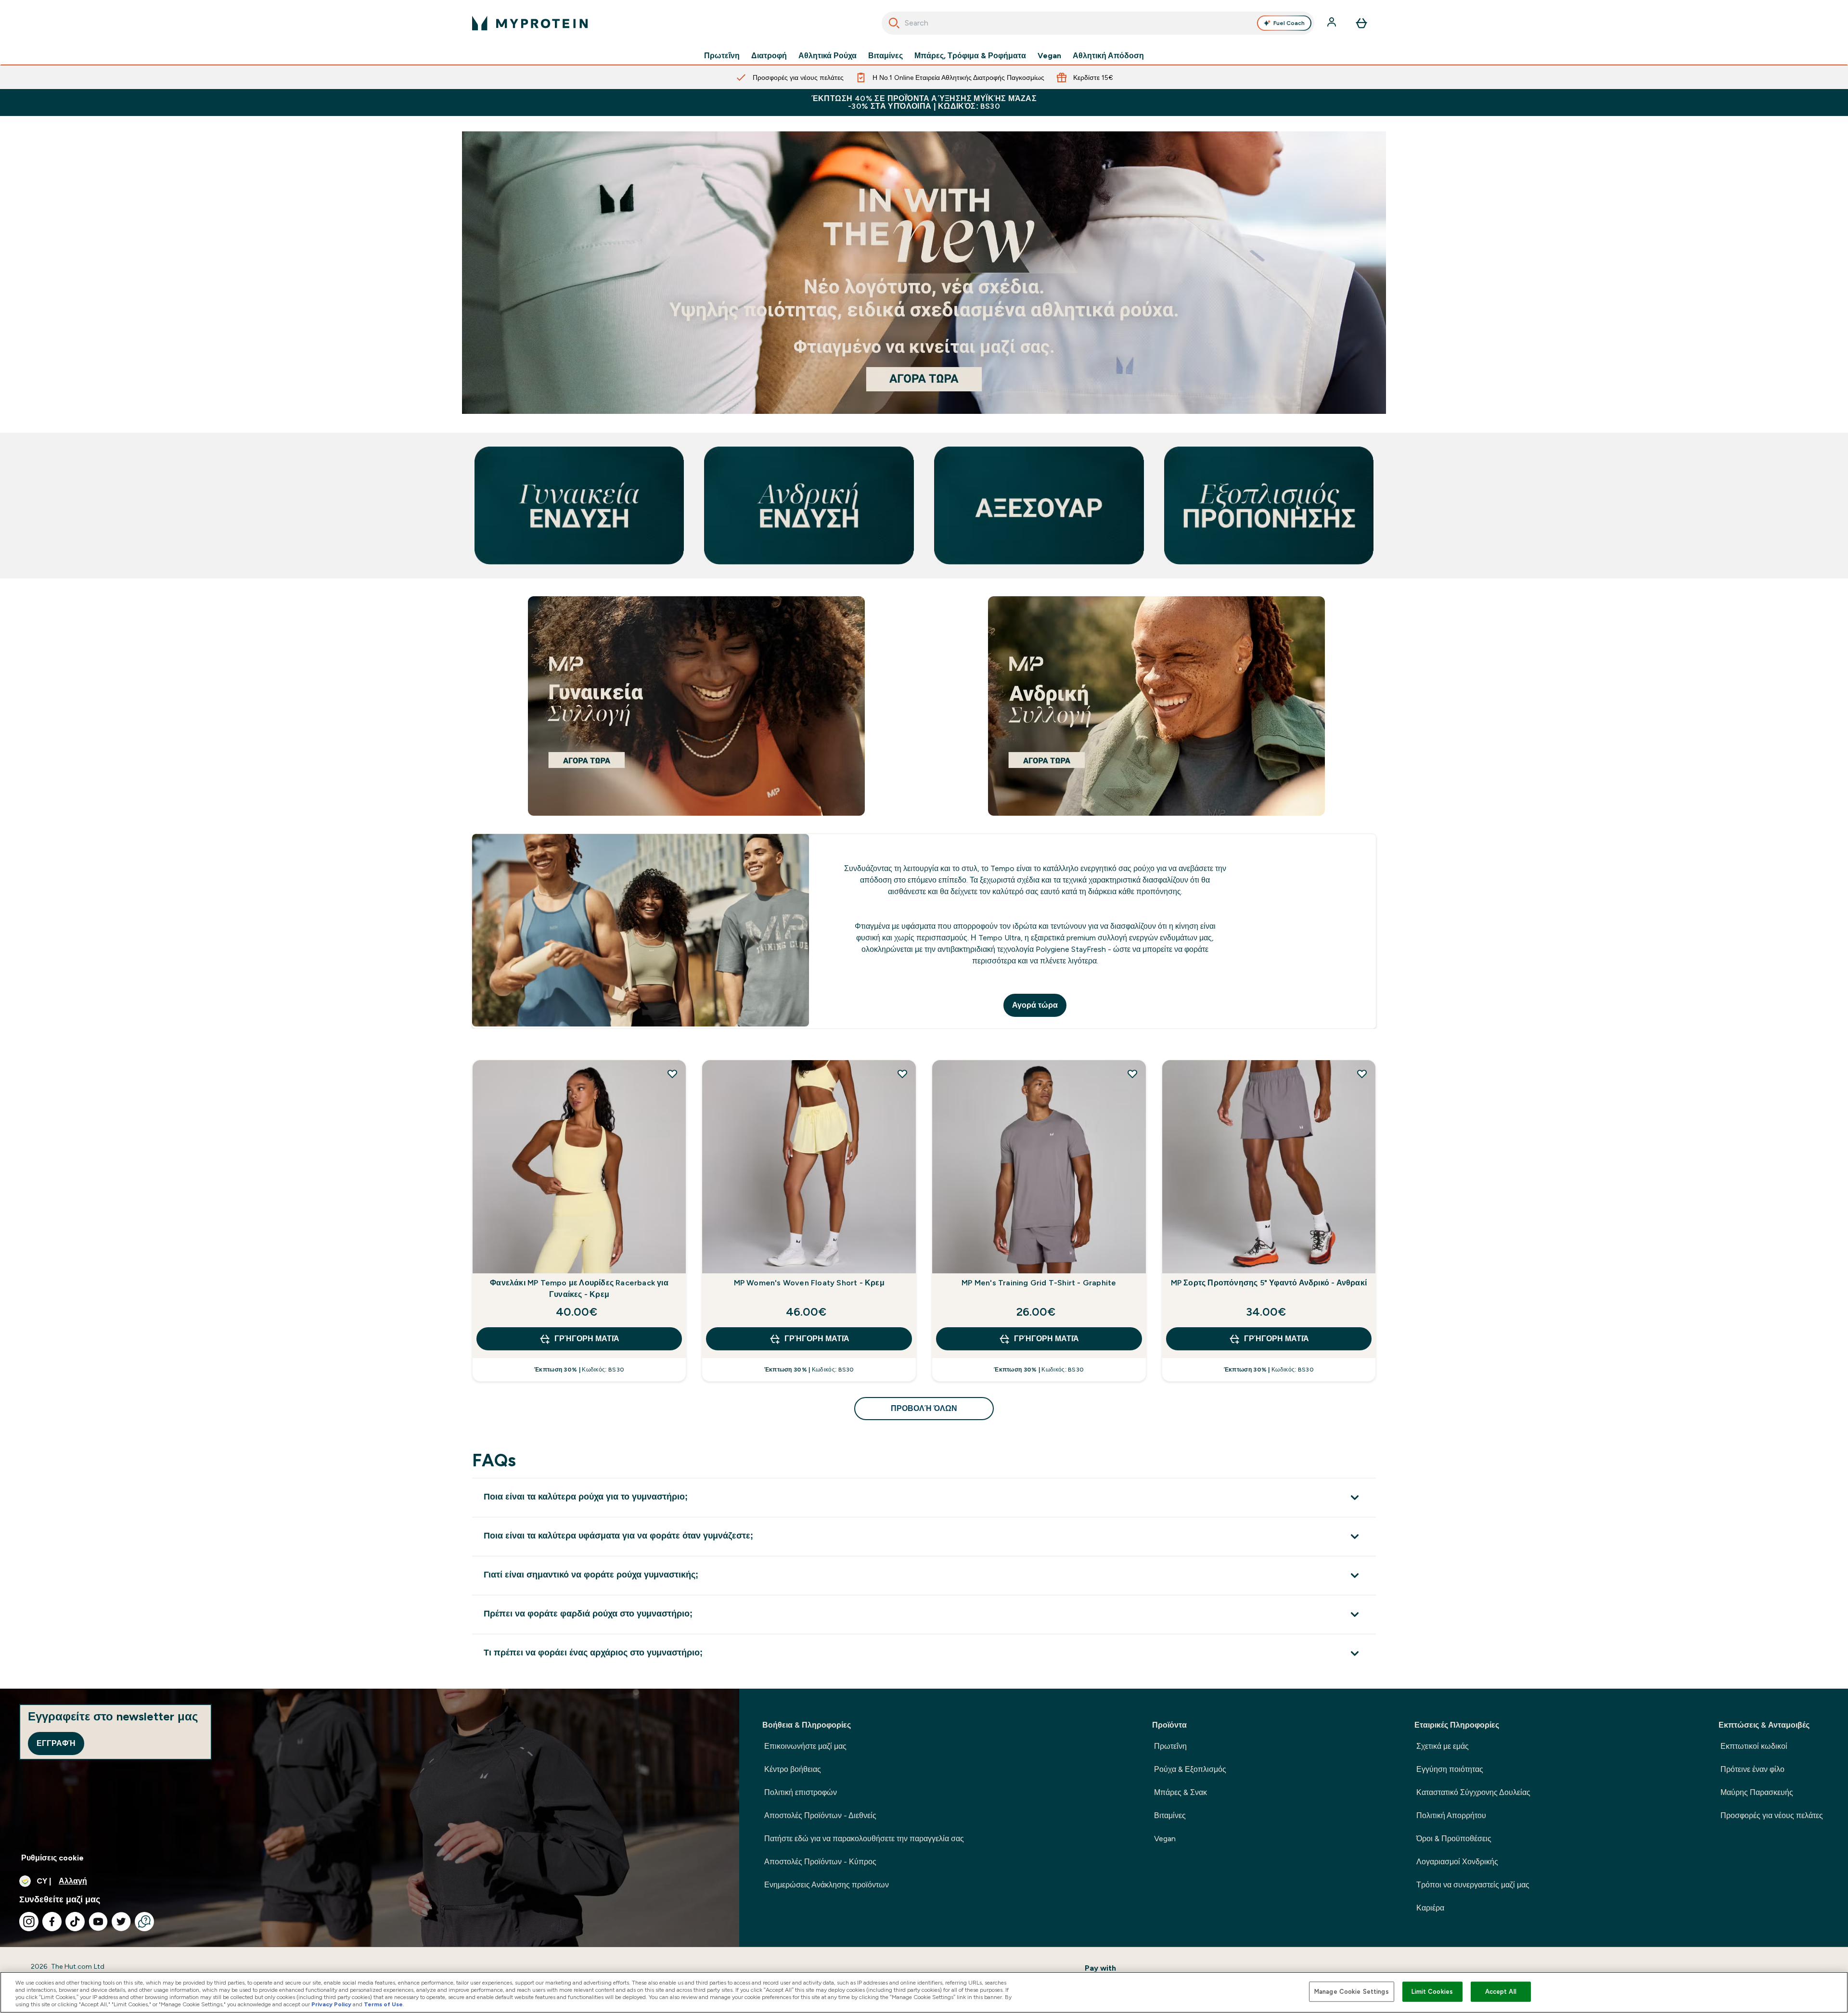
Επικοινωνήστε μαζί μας (805, 1746)
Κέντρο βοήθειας (793, 1769)
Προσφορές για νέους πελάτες (1772, 1815)
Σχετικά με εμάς (1443, 1746)
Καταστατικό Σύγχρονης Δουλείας (1473, 1792)
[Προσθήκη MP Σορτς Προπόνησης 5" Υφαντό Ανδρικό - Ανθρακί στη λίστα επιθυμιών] (1362, 1074)
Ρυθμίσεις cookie (52, 1858)
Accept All (1501, 1992)
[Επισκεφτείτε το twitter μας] (121, 1922)
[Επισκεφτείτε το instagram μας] (29, 1922)
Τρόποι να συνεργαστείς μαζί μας (1473, 1885)
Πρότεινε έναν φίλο (1752, 1769)
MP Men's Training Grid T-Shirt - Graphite (1039, 1283)
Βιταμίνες (885, 56)
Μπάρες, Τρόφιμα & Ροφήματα (970, 56)
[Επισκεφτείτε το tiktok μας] (75, 1922)
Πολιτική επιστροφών (801, 1792)
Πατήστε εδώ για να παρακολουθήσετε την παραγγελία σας (864, 1839)
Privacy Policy (331, 2004)
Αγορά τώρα (1035, 1005)
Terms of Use (383, 2004)
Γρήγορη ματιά (587, 1339)
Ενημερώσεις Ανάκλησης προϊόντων (827, 1885)
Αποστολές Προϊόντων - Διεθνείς (820, 1815)
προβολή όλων (924, 1408)
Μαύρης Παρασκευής (1757, 1792)
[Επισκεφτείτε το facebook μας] (52, 1922)
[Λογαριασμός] (1333, 23)
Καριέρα (1430, 1908)
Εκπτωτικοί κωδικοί (1754, 1746)
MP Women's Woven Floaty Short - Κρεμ (809, 1283)
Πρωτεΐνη (722, 56)
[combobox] (1098, 23)
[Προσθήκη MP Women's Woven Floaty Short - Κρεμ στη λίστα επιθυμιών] (902, 1074)
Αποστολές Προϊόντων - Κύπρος (820, 1862)
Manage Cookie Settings (1352, 1992)
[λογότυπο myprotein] (530, 23)
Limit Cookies (1432, 1992)
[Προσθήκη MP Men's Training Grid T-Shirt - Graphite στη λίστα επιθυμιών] (1132, 1074)
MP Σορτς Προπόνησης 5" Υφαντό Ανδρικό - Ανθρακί (1269, 1283)
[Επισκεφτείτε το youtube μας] (98, 1922)
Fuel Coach (1289, 23)
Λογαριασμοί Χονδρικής (1457, 1862)
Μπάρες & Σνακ (1181, 1792)
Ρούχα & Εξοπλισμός (1190, 1769)
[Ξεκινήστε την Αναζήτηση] (894, 23)
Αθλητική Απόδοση (1108, 56)
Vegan (1049, 56)
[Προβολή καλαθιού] (1361, 23)
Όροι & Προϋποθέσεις (1454, 1839)
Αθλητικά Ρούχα (828, 56)
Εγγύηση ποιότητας (1450, 1769)
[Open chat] (144, 1922)
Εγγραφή (56, 1743)
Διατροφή (769, 56)
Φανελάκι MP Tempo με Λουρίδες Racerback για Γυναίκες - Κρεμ (579, 1289)
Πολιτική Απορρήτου (1451, 1815)
